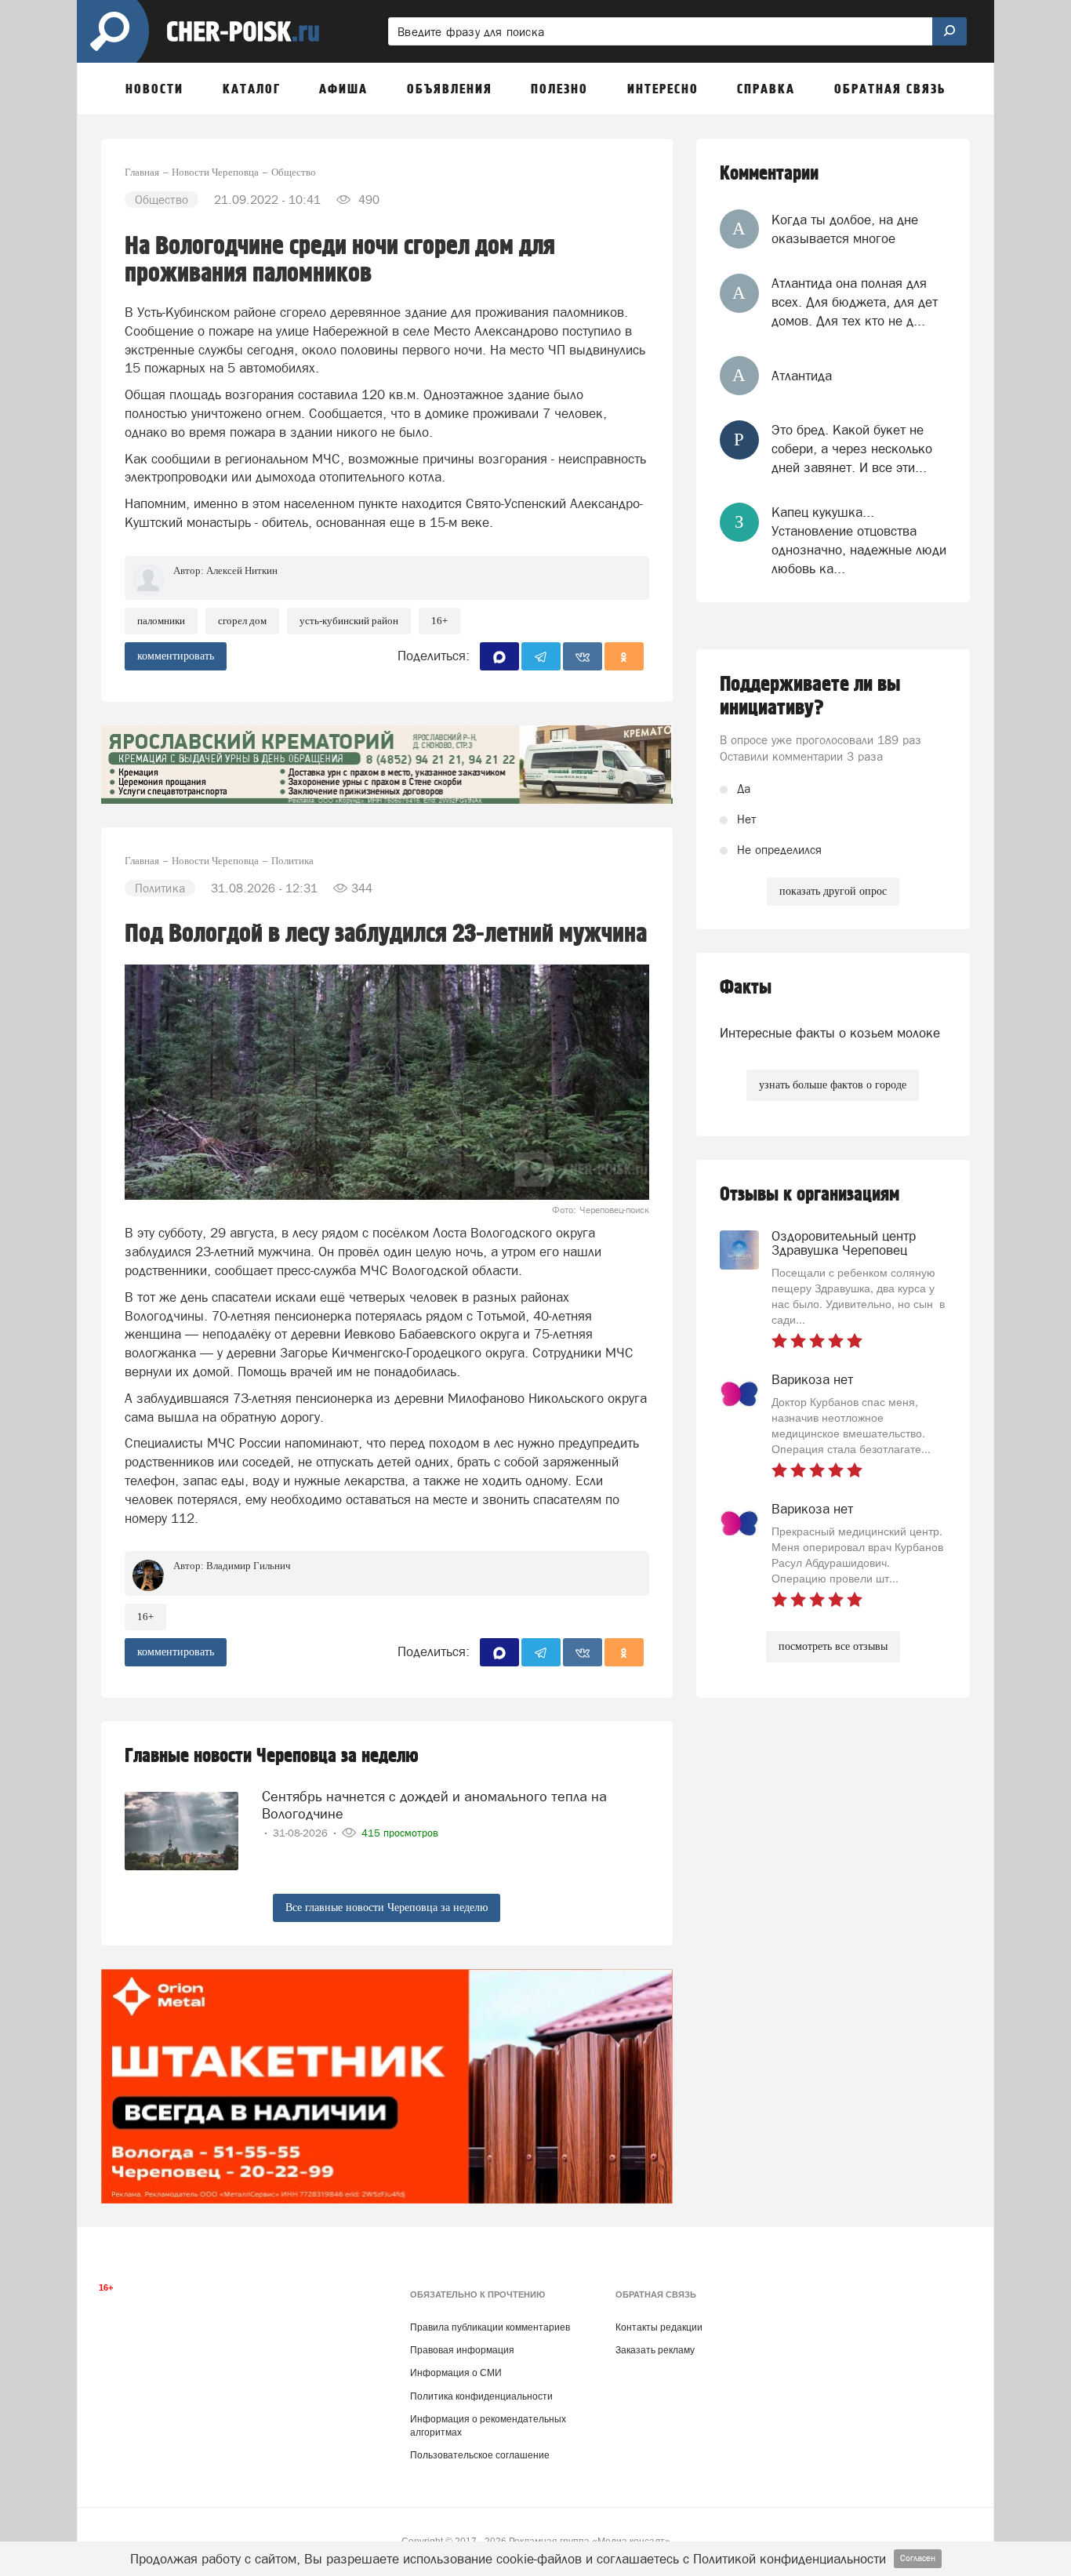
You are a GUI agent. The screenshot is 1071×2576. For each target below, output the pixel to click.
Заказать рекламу (655, 2350)
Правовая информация (462, 2350)
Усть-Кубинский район (349, 621)
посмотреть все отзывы (833, 1646)
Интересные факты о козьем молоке (830, 1033)
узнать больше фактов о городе (833, 1085)
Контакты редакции (659, 2327)
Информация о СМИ (456, 2373)
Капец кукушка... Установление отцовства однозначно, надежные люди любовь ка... (859, 541)
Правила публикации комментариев (490, 2327)
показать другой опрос (833, 891)
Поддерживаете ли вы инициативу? (810, 696)
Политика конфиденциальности (481, 2396)
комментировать (176, 656)
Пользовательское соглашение (480, 2455)
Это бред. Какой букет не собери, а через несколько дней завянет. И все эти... (852, 449)
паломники (161, 621)
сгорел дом (242, 621)
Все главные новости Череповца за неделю (387, 1907)
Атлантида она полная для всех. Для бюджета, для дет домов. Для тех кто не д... (855, 302)
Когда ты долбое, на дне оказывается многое (845, 229)
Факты (746, 988)
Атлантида (802, 376)
